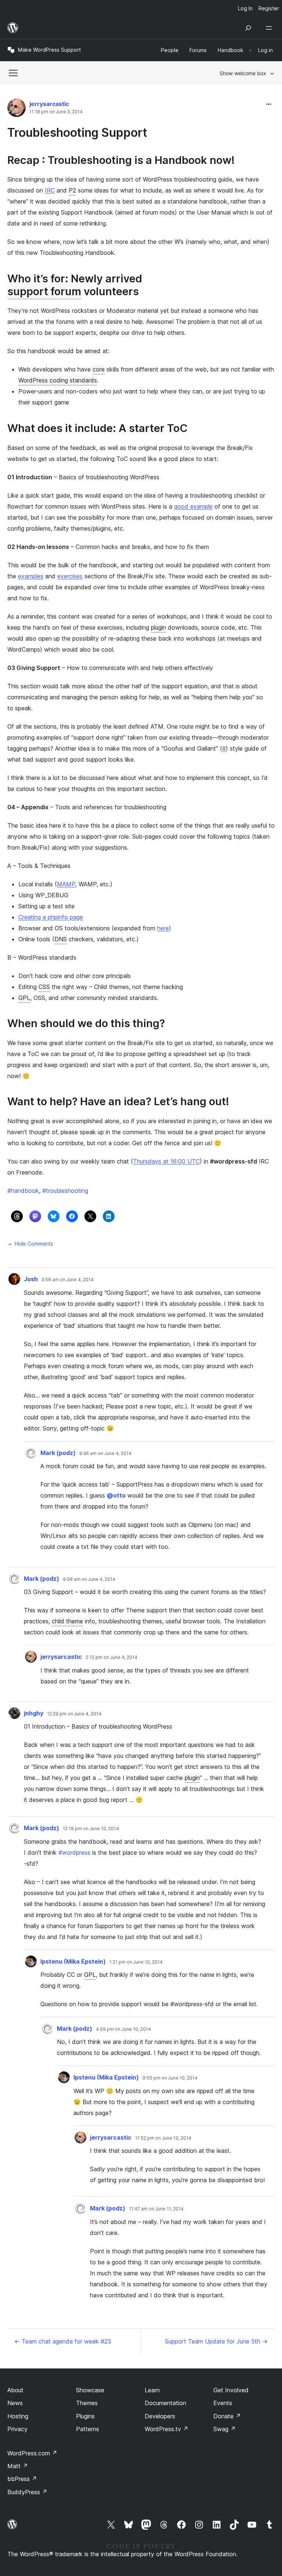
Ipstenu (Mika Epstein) (73, 1961)
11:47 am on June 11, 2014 (156, 2209)
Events (223, 2403)
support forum (44, 291)
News (15, 2403)
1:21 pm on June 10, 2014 (136, 1962)
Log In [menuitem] (245, 8)
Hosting (18, 2416)
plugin (158, 627)
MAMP (66, 884)
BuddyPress (27, 2492)
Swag (225, 2429)
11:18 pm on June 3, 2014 (56, 112)
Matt (18, 2466)
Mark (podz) (58, 1453)
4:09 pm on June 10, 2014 (123, 2029)
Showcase (90, 2390)
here (163, 928)
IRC (50, 190)
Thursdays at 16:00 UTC (166, 1161)
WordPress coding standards (58, 380)
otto (116, 1495)
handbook (23, 1191)
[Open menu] (270, 28)
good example (193, 506)
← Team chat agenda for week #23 (63, 2341)
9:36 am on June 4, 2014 (105, 1454)
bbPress (22, 2479)
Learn (152, 2390)
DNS (61, 939)
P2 (72, 190)
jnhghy (34, 1713)
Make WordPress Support (49, 50)
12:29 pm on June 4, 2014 (74, 1714)
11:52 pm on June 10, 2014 (163, 2138)
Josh (31, 1279)
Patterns (88, 2429)
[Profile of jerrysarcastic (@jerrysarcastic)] (17, 109)
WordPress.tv (167, 2429)
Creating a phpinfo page (51, 917)
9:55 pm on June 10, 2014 (170, 2078)
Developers (160, 2416)
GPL (24, 998)
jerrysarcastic (49, 104)
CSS (44, 987)
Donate (227, 2416)
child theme (67, 1621)
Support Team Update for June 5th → (216, 2341)
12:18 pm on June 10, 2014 (91, 1829)
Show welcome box (243, 73)
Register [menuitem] (269, 8)
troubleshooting (65, 1191)
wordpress (74, 1853)
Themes (87, 2403)
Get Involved (231, 2390)
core (99, 369)
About (15, 2390)
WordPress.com (32, 2453)
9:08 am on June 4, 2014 (89, 1579)
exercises (70, 576)
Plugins (85, 2416)
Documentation (165, 2403)
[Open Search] (248, 28)
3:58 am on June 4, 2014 (68, 1280)
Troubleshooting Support (77, 133)
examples (31, 576)
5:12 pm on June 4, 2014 (111, 1657)
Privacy (17, 2429)
